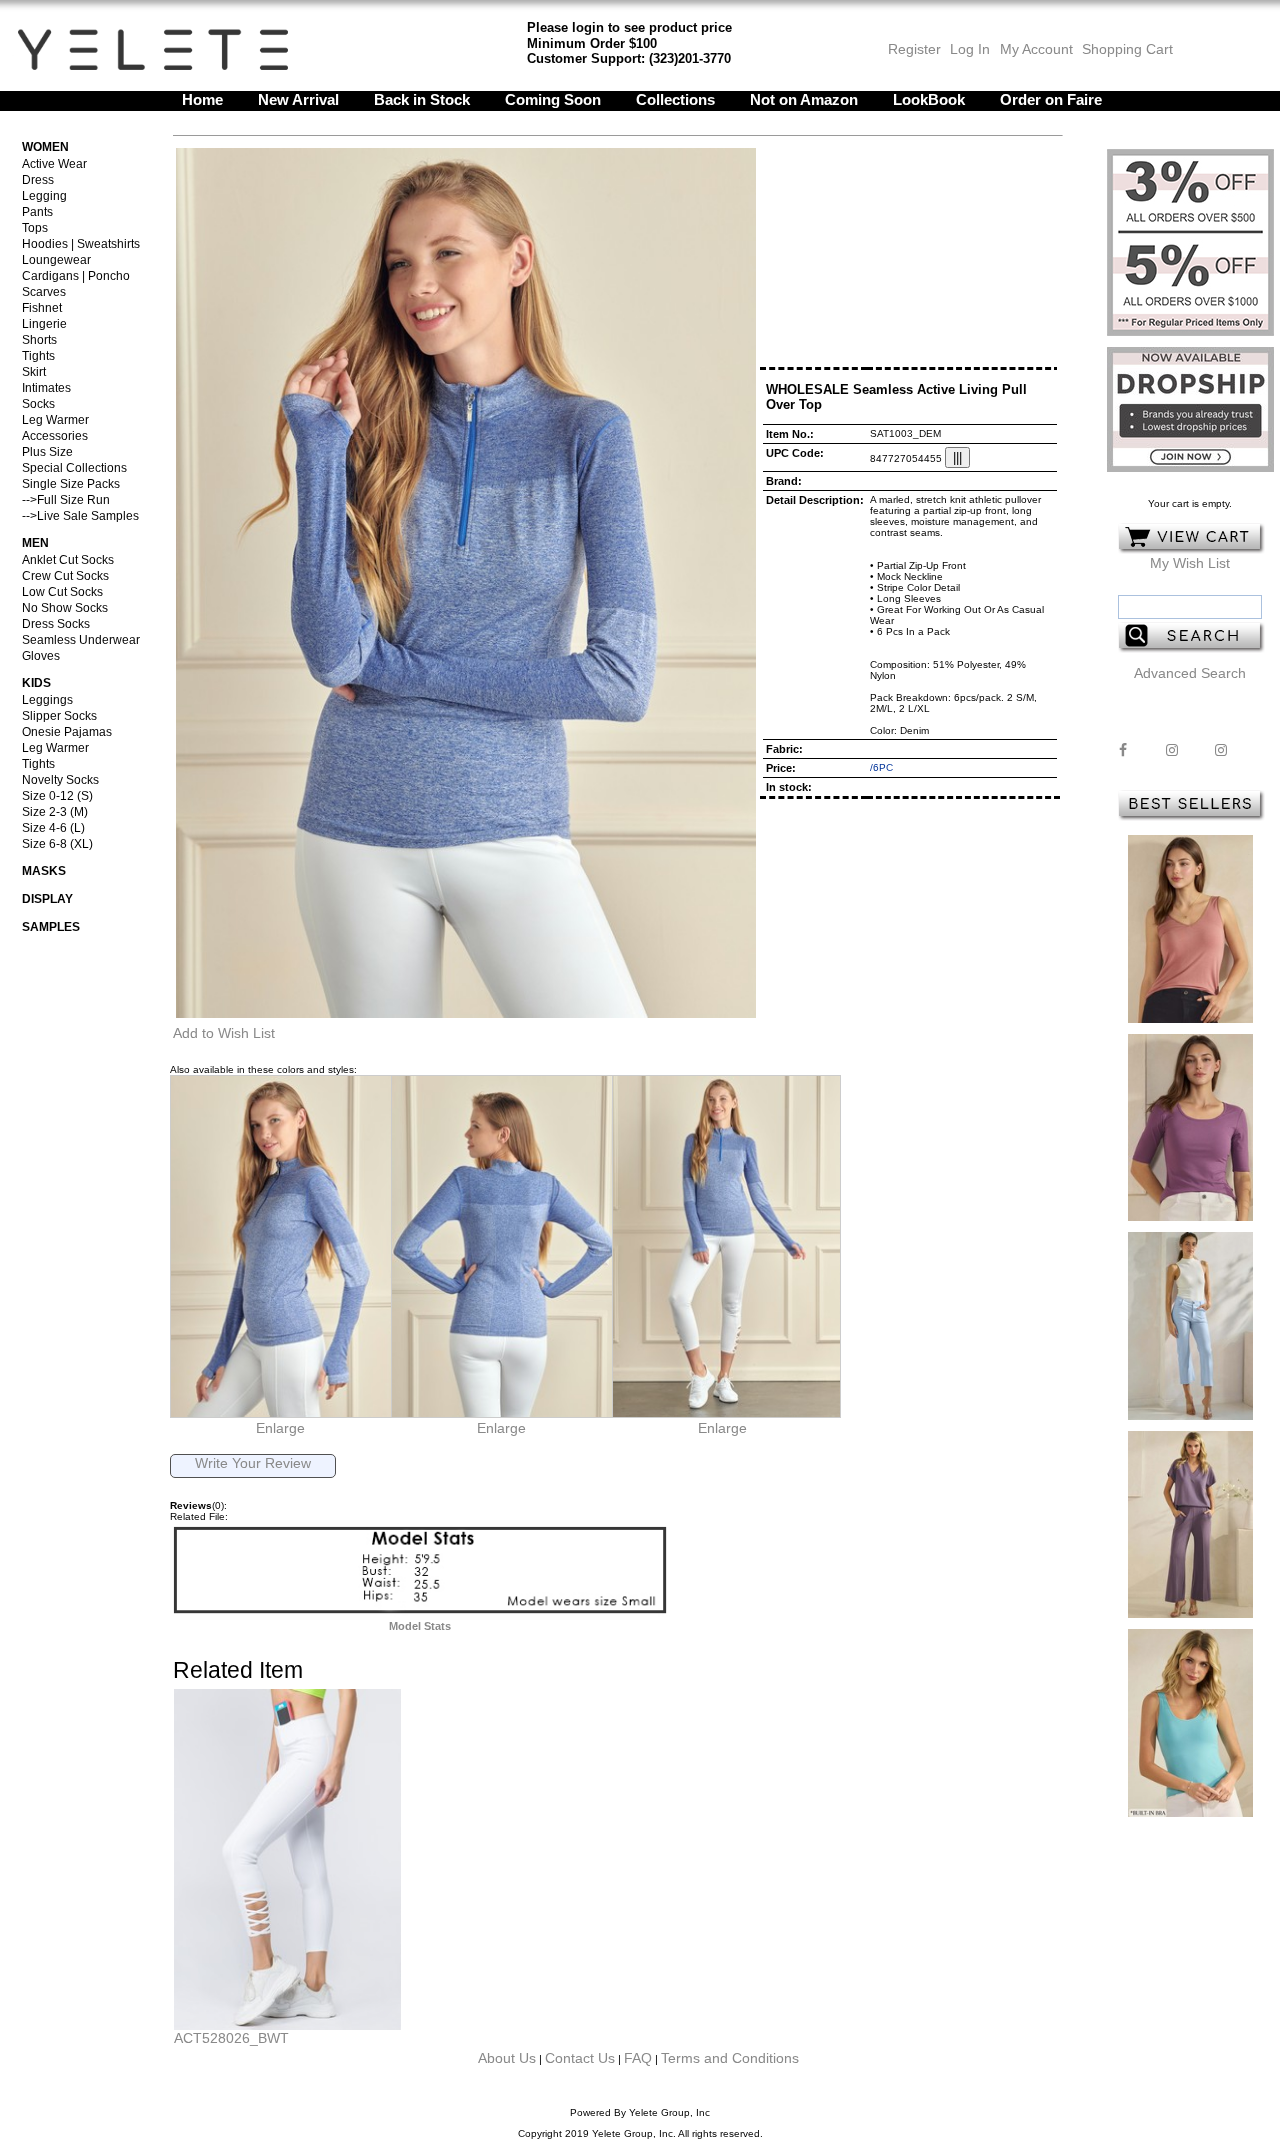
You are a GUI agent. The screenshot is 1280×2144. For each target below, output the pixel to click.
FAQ (638, 2058)
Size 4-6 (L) (53, 828)
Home (202, 99)
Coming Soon (553, 99)
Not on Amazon (804, 99)
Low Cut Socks (62, 592)
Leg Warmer (55, 420)
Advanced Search (1190, 673)
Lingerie (44, 324)
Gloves (41, 656)
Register (914, 49)
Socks (38, 404)
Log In (970, 49)
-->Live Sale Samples (80, 516)
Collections (675, 99)
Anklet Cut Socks (68, 560)
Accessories (55, 436)
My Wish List (1190, 563)
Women (45, 147)
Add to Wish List (224, 1033)
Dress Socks (56, 624)
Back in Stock (422, 99)
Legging (44, 196)
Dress (38, 180)
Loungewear (56, 260)
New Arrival (298, 99)
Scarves (44, 292)
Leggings (47, 700)
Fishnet (42, 308)
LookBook (929, 99)
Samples (51, 927)
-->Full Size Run (66, 500)
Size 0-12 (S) (57, 796)
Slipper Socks (59, 716)
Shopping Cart (1127, 49)
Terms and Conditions (730, 2058)
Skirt (34, 372)
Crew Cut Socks (65, 576)
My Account (1034, 49)
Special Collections (74, 468)
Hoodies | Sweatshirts (81, 244)
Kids (36, 683)
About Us (507, 2058)
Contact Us (580, 2058)
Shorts (39, 340)
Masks (44, 871)
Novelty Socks (60, 780)
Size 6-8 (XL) (57, 844)
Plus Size (47, 452)
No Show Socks (65, 608)
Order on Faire (1051, 99)
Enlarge (280, 1428)
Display (47, 899)
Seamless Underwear (81, 640)
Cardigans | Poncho (76, 276)
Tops (35, 228)
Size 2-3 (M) (55, 812)
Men (35, 543)
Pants (37, 212)
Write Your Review (253, 1463)
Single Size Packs (71, 484)
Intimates (46, 388)
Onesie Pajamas (67, 732)
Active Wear (54, 164)
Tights (38, 356)
